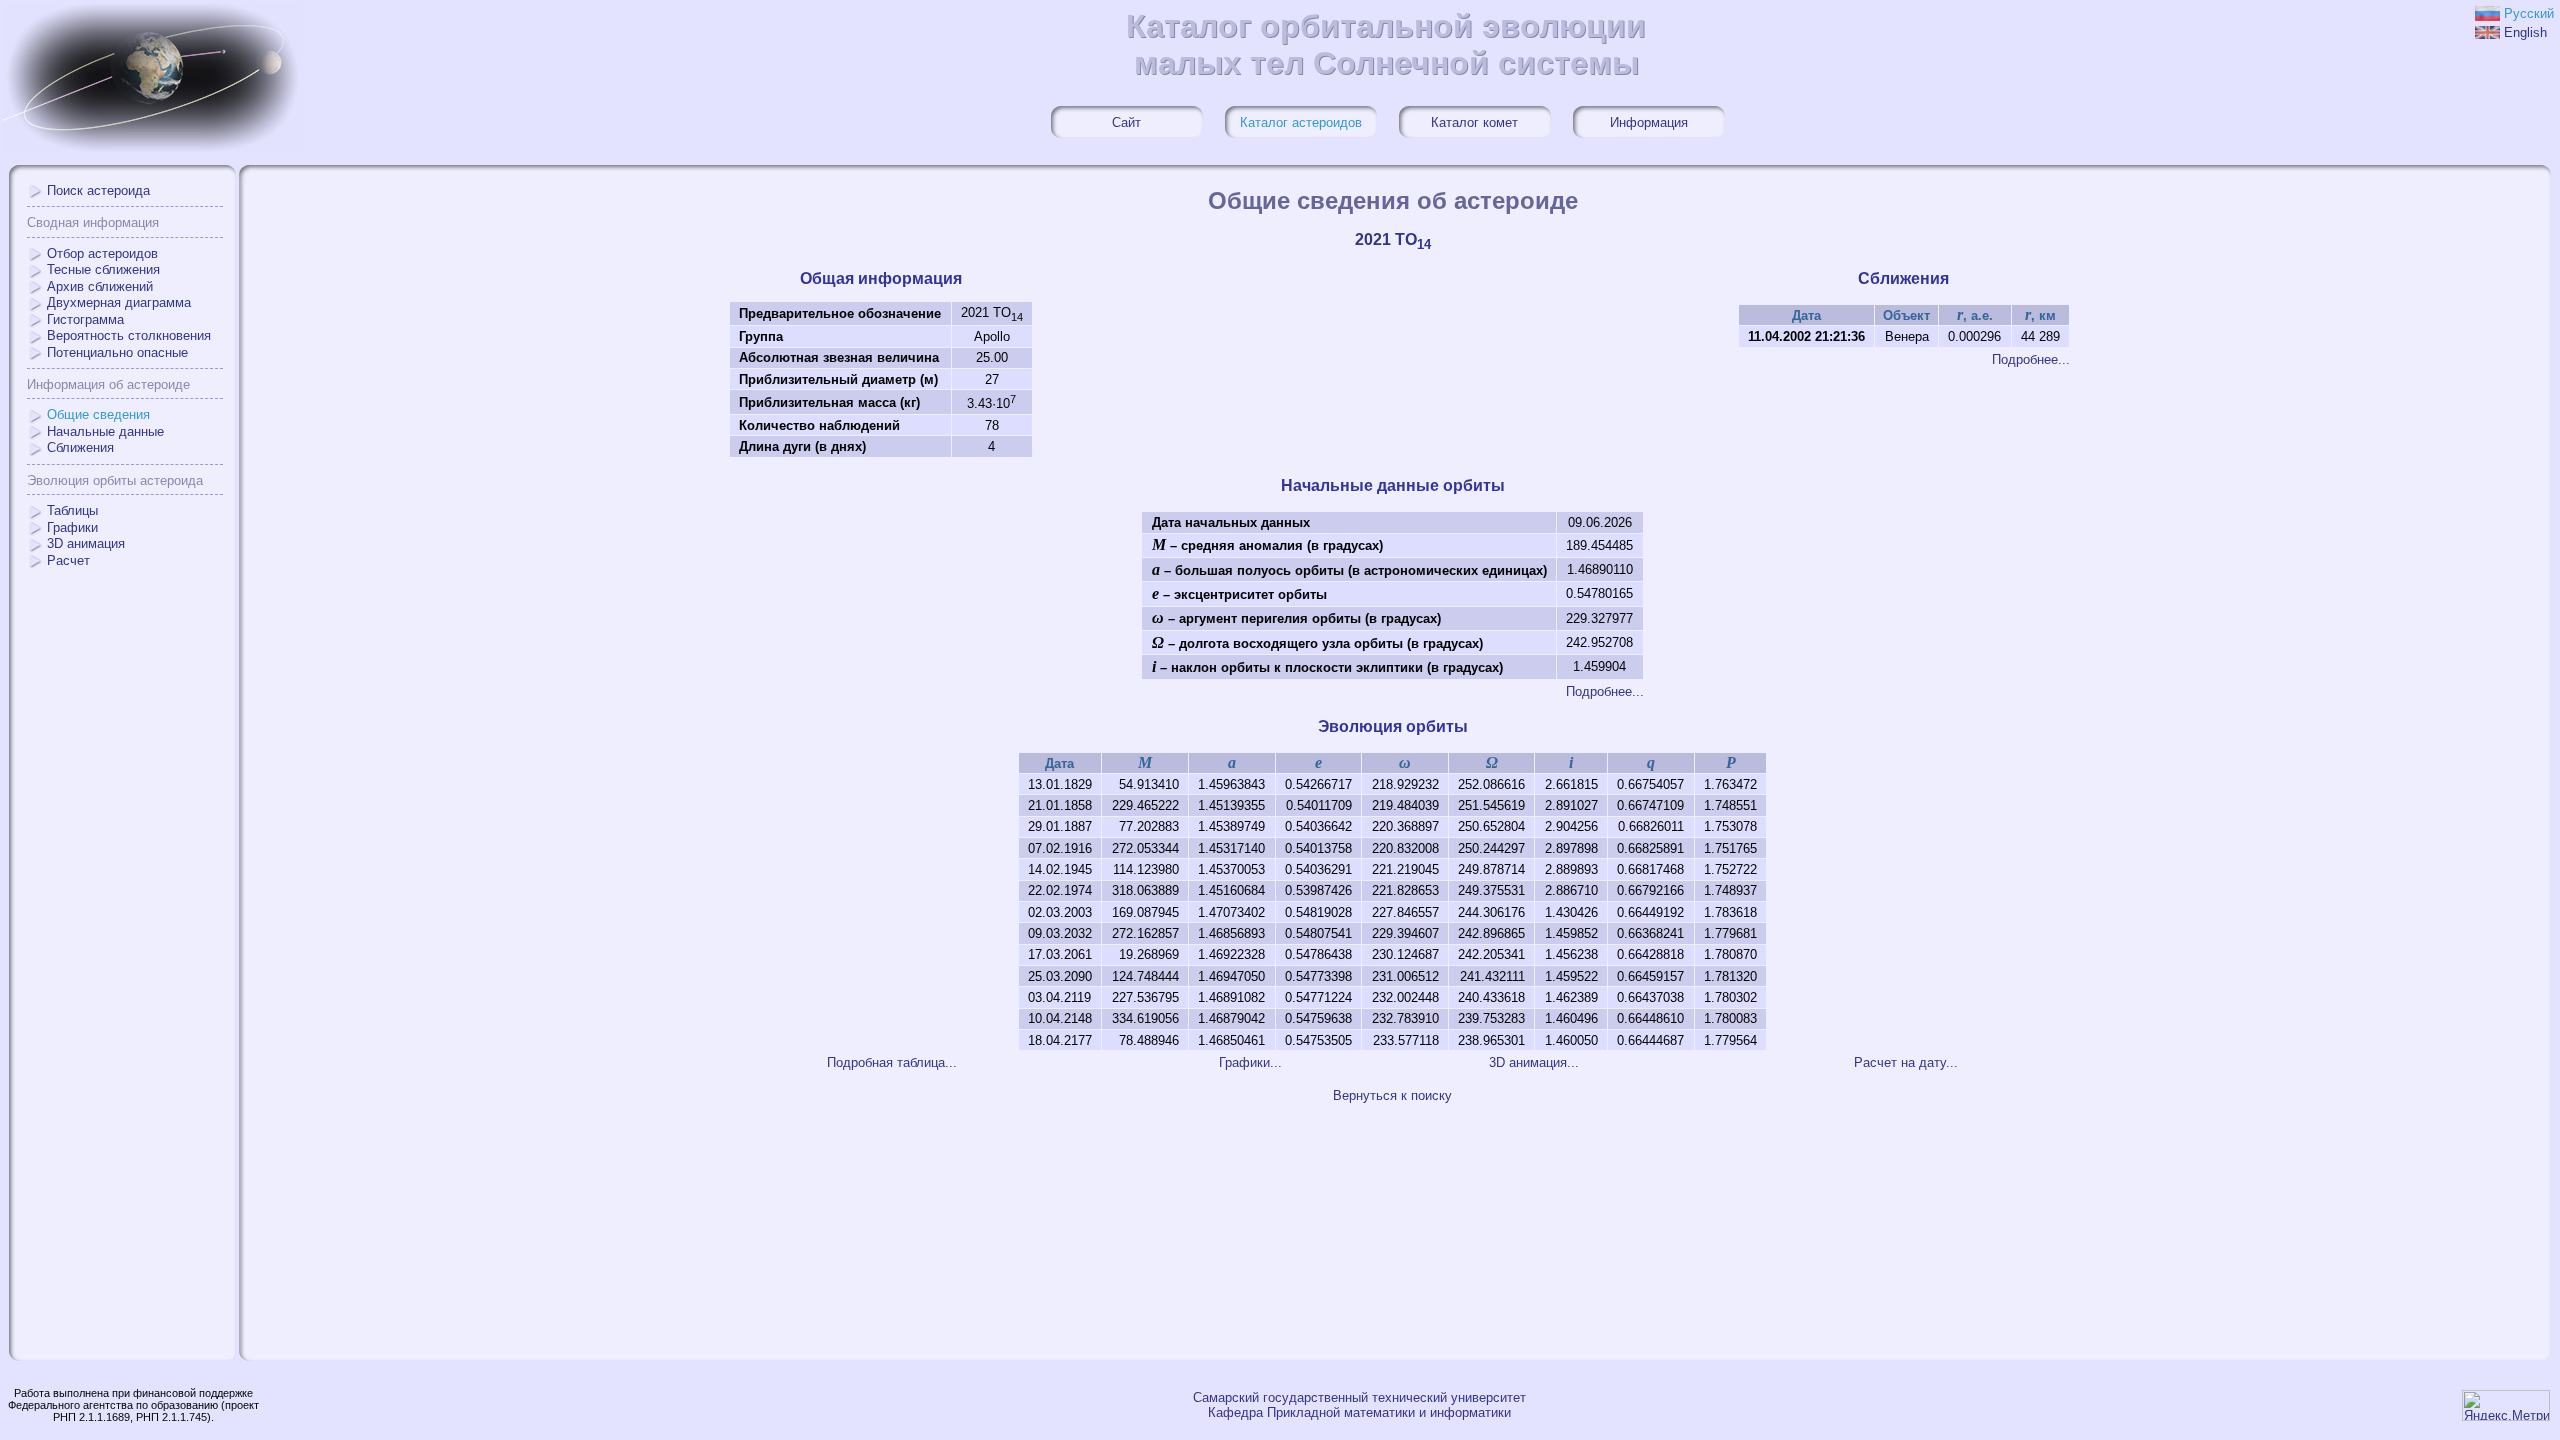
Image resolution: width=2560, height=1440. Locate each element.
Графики (72, 527)
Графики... (1250, 1062)
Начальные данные (105, 431)
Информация (1649, 122)
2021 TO (1393, 239)
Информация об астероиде (108, 384)
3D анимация (86, 543)
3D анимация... (1534, 1062)
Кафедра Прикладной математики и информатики (1359, 1412)
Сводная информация (93, 222)
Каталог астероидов (1301, 122)
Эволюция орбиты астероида (115, 480)
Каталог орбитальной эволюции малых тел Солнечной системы (1386, 44)
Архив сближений (100, 286)
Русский (2529, 13)
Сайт (1126, 122)
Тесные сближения (103, 269)
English (2525, 32)
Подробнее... (2031, 359)
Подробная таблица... (892, 1062)
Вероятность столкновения (129, 335)
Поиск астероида (98, 190)
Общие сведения (98, 414)
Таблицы (72, 510)
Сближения (80, 447)
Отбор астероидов (102, 253)
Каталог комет (1474, 122)
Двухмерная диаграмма (119, 302)
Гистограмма (85, 319)
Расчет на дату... (1906, 1062)
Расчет (68, 560)
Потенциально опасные (117, 352)
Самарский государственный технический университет (1359, 1397)
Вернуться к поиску (1392, 1095)
